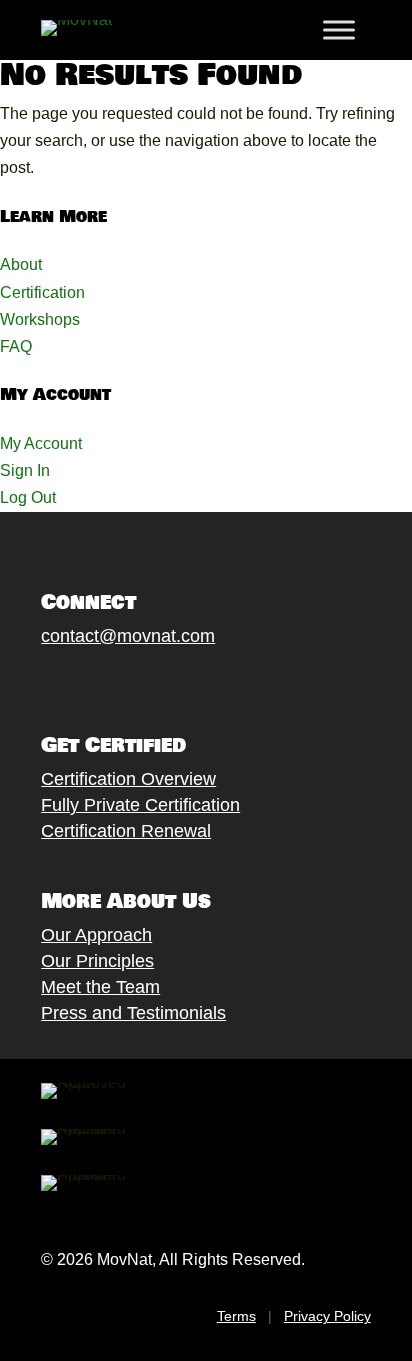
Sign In (25, 470)
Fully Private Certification (140, 805)
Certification (42, 292)
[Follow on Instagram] (112, 682)
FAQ (16, 346)
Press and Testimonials (133, 1013)
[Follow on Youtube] (152, 682)
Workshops (40, 319)
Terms (236, 1316)
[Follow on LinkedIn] (192, 682)
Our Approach (96, 935)
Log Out (28, 497)
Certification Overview (128, 779)
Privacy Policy (327, 1316)
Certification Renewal (126, 831)
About (21, 264)
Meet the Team (100, 987)
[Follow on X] (72, 682)
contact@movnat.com (128, 636)
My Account (41, 443)
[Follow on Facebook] (32, 682)
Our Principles (97, 961)
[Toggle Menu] (339, 30)
